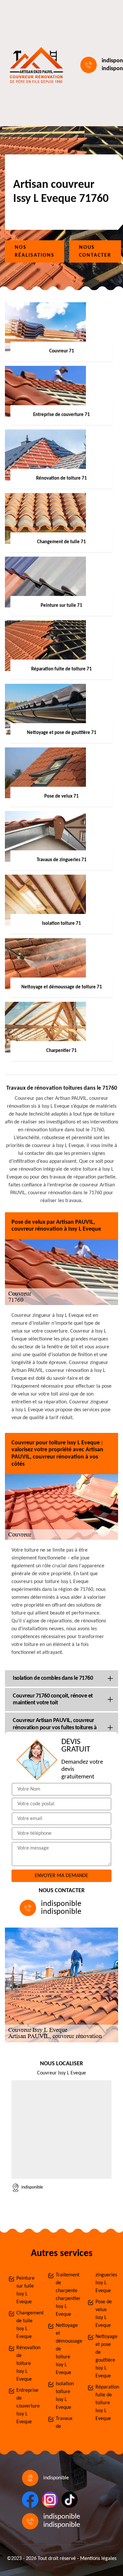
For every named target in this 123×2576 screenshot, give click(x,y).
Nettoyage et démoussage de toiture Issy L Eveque (65, 2349)
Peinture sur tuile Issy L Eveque (25, 2290)
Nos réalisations (35, 251)
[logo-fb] (30, 2500)
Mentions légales (98, 2559)
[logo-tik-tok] (70, 2500)
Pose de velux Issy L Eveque (104, 2314)
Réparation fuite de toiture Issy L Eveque (105, 2403)
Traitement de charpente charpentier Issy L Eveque (65, 2295)
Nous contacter (95, 251)
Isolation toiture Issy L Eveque (65, 2396)
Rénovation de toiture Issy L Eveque (26, 2364)
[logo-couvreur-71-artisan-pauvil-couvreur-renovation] (35, 65)
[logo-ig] (50, 2500)
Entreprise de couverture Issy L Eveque (26, 2406)
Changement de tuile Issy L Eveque (26, 2325)
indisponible (61, 1904)
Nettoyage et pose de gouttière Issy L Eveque (105, 2356)
